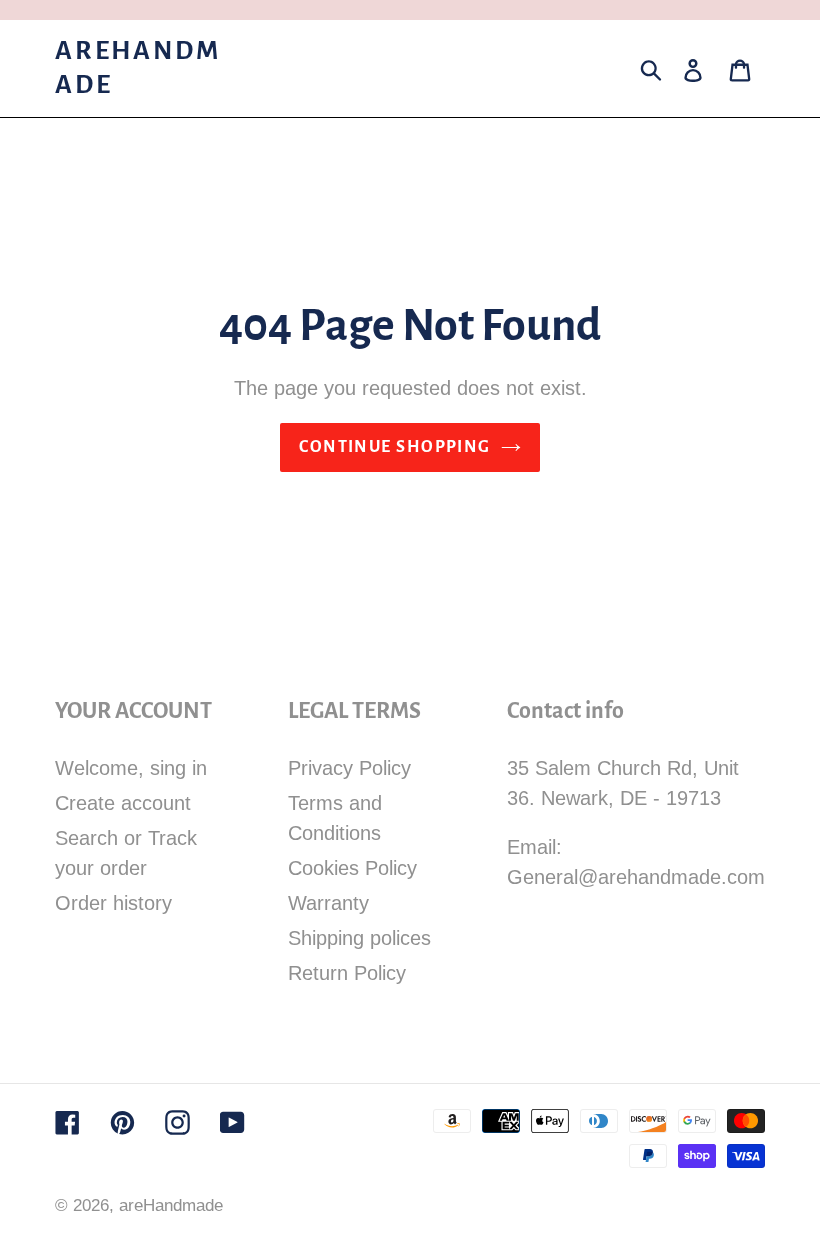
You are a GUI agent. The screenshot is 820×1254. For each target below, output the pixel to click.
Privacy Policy (349, 768)
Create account (123, 803)
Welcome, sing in (131, 768)
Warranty (328, 903)
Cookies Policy (352, 868)
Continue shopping (394, 447)
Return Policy (347, 973)
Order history (113, 903)
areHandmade (137, 68)
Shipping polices (359, 938)
